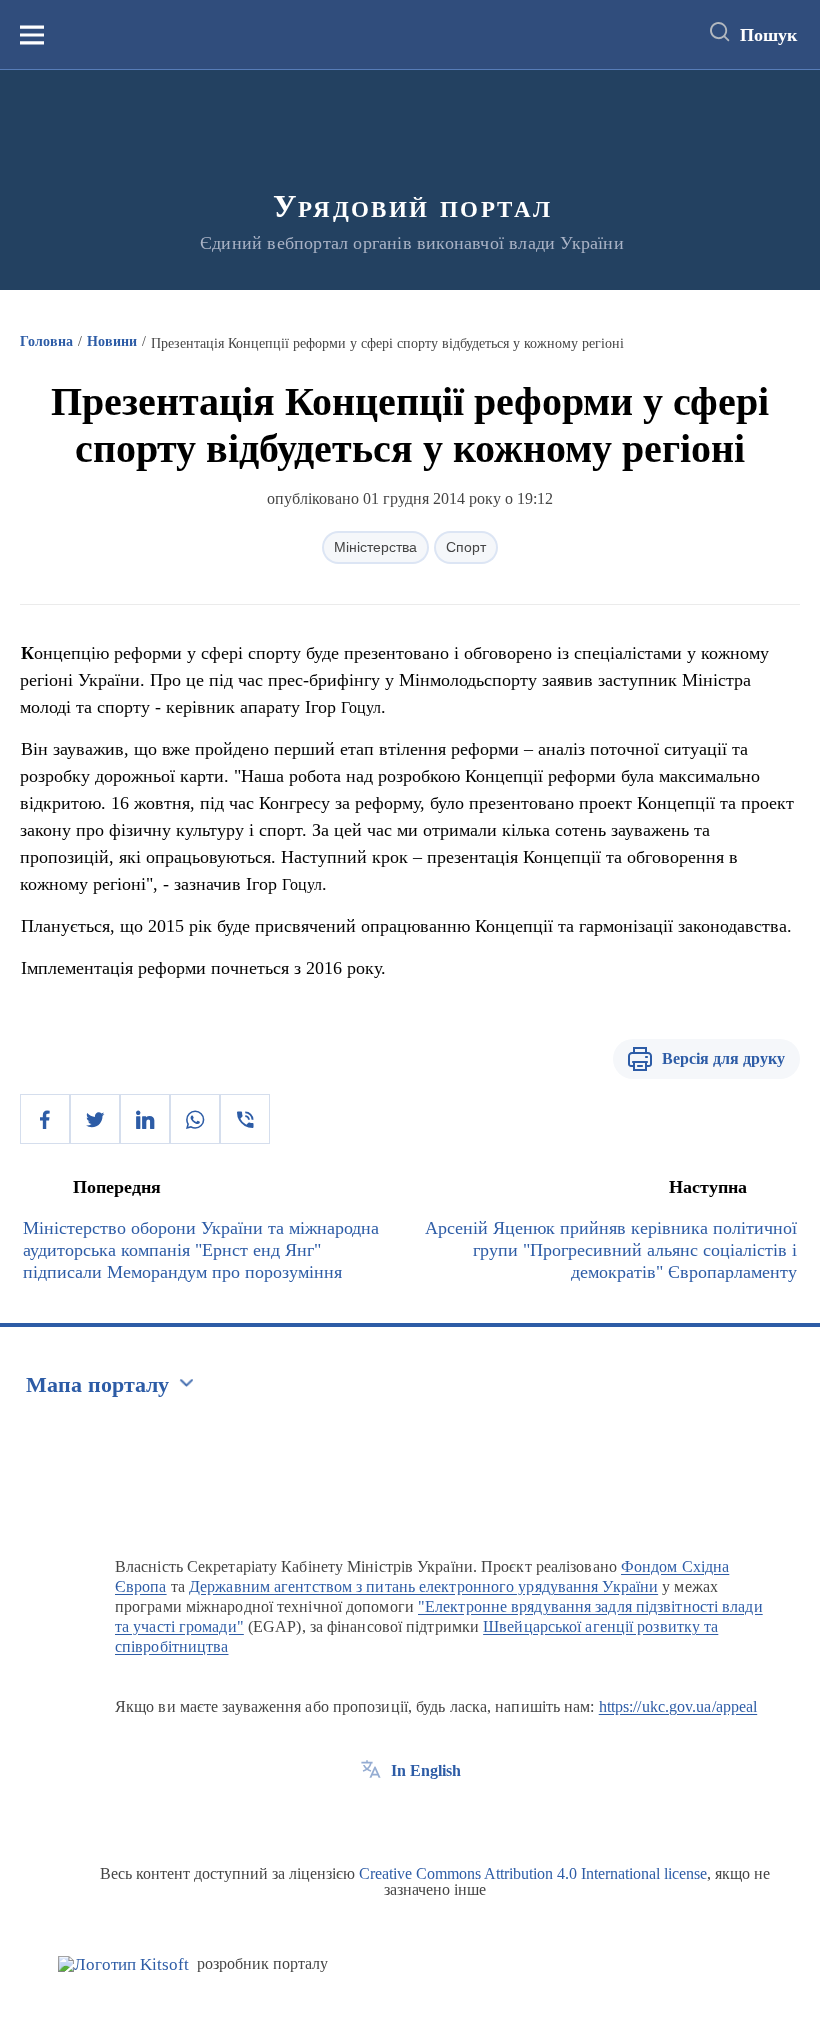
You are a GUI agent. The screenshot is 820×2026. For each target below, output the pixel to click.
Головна (46, 341)
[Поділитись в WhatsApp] (195, 1119)
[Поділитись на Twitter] (95, 1119)
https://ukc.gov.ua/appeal (678, 1706)
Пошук (768, 35)
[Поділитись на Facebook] (45, 1119)
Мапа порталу (97, 1384)
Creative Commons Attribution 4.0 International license (533, 1873)
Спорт (466, 547)
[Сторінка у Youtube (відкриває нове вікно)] (445, 1816)
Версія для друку (723, 1058)
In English (426, 1770)
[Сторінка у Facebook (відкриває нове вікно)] (371, 1816)
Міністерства (375, 547)
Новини (112, 341)
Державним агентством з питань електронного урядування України (423, 1586)
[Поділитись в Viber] (245, 1119)
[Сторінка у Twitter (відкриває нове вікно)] (408, 1816)
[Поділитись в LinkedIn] (145, 1119)
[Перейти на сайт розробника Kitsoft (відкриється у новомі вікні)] (123, 1964)
